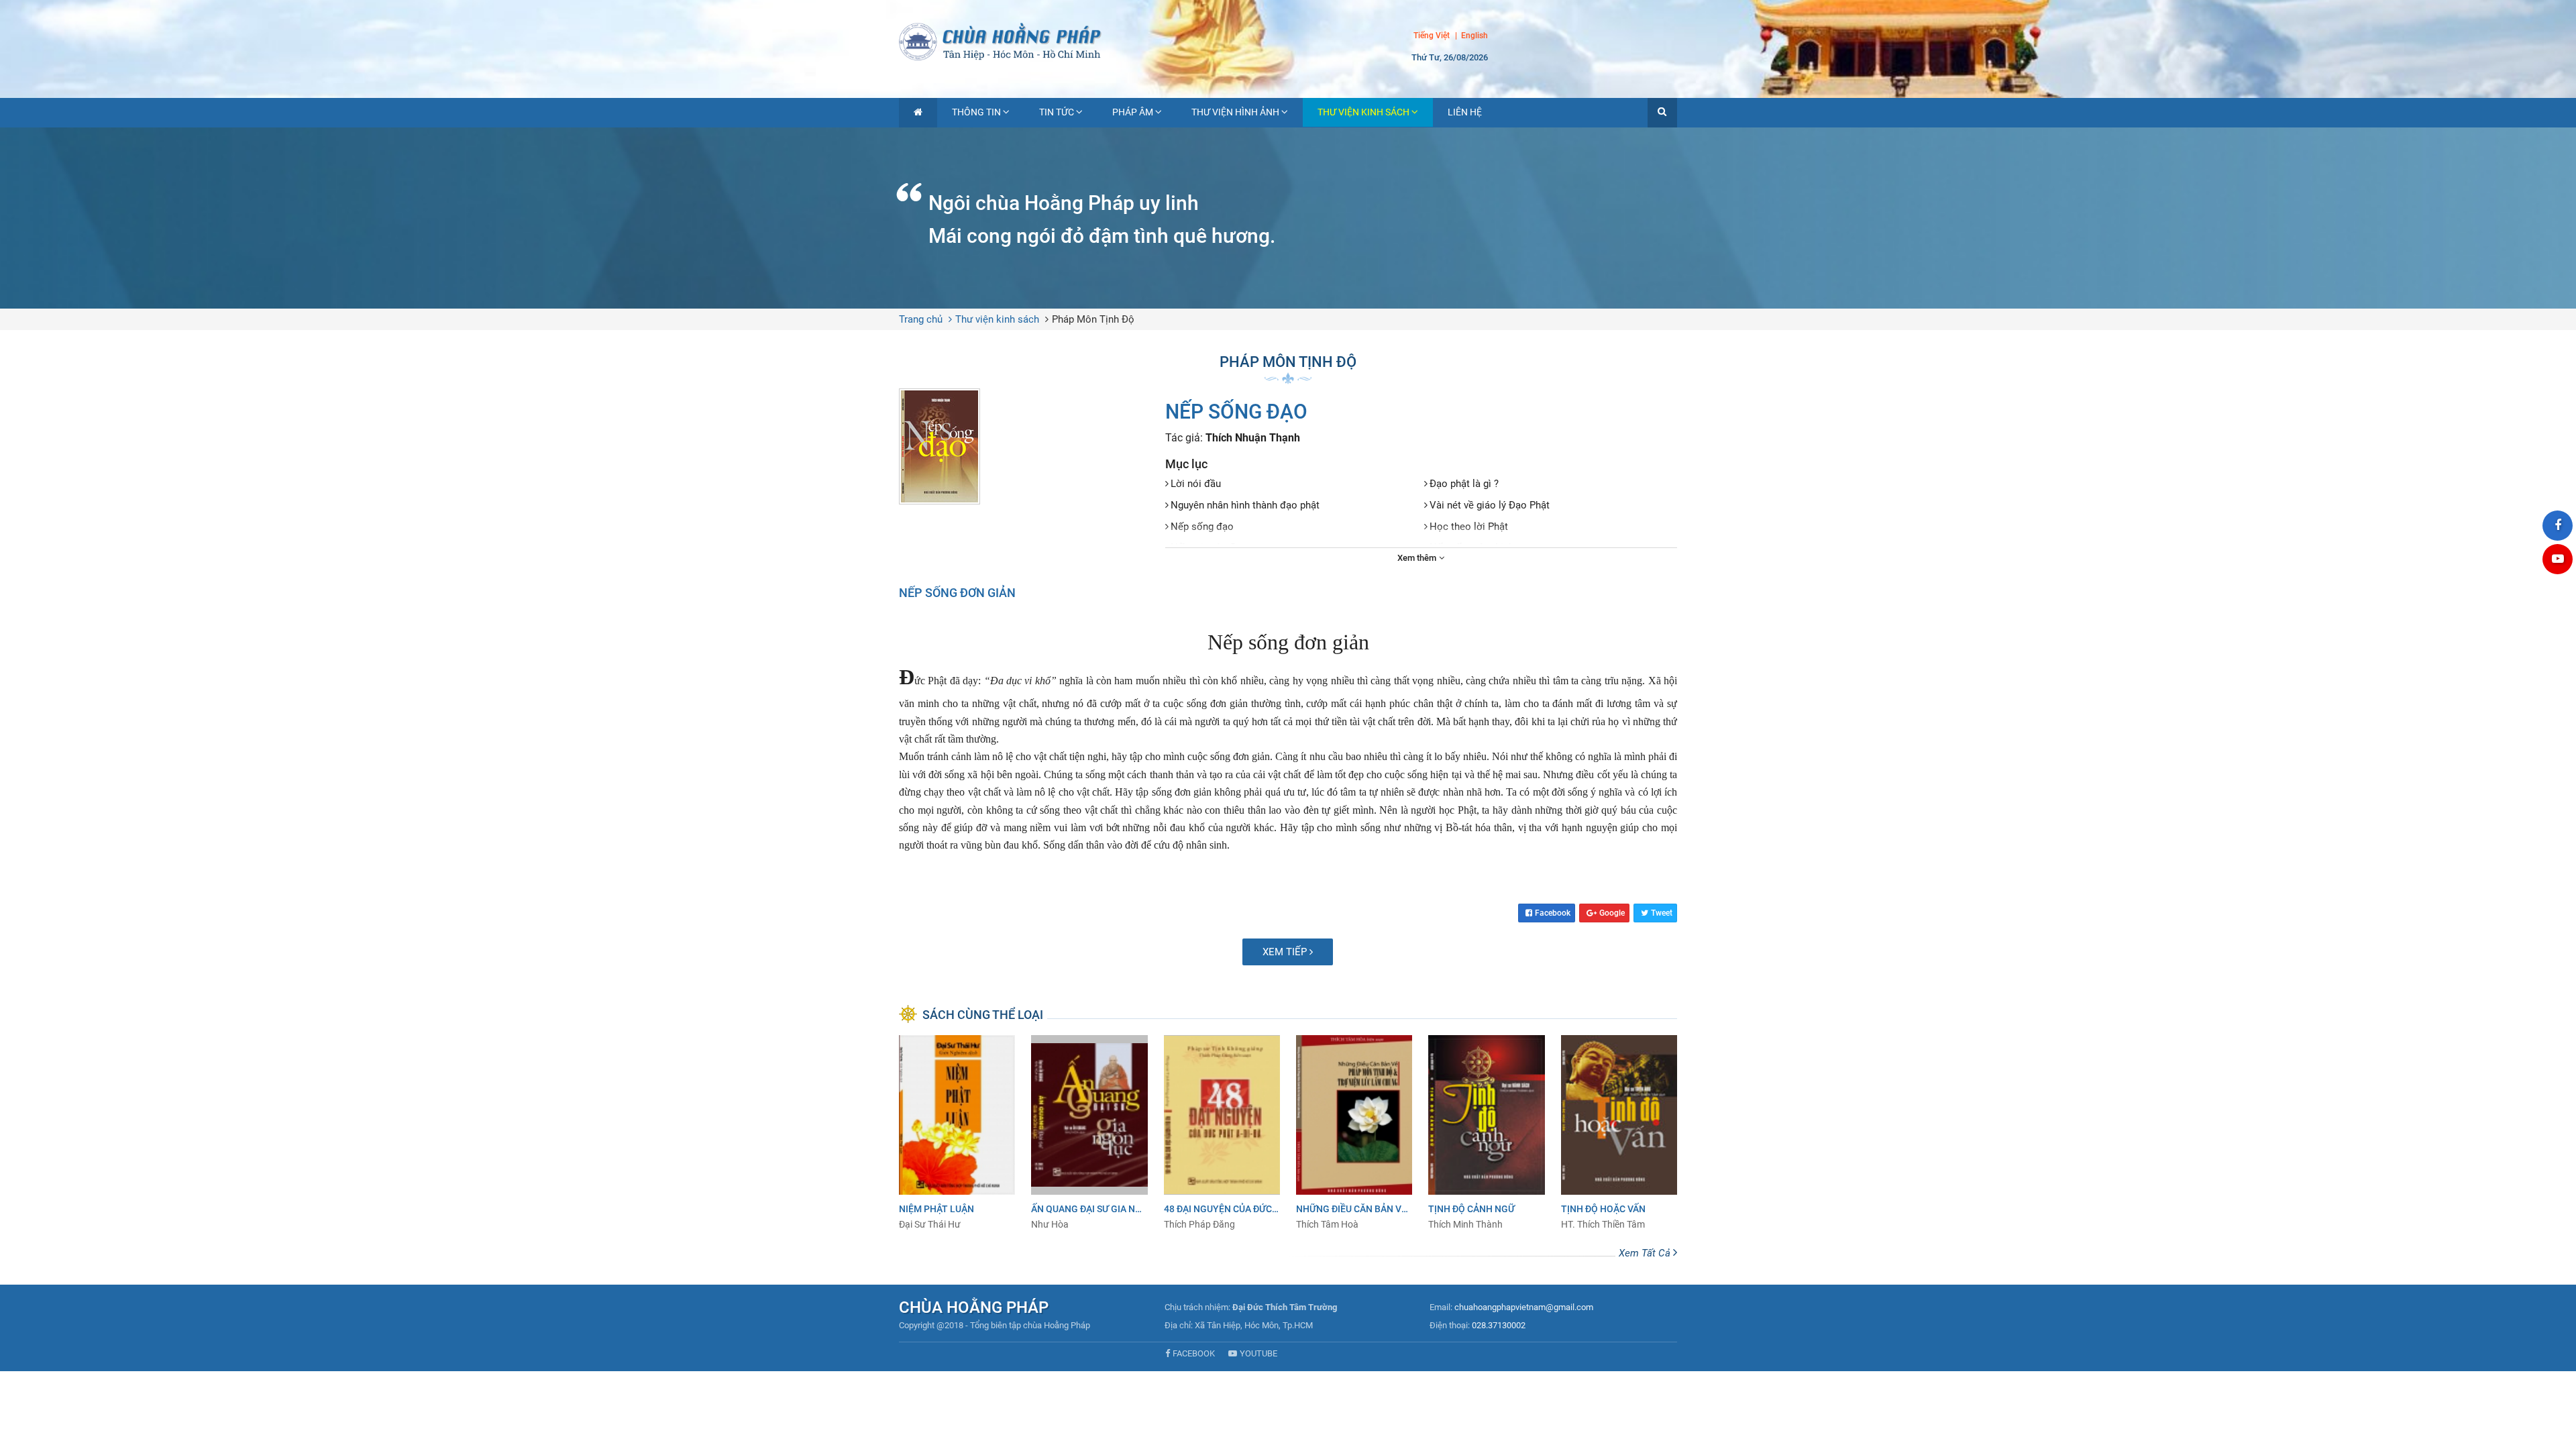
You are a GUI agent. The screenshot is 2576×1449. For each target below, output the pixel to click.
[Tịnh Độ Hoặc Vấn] (1619, 1133)
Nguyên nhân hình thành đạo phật (1245, 505)
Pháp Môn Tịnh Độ (1093, 319)
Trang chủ (921, 319)
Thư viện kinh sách (1363, 112)
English (1474, 36)
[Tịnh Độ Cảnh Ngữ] (1486, 1133)
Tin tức (1057, 112)
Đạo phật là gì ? (1464, 484)
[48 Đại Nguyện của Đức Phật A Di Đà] (1222, 1133)
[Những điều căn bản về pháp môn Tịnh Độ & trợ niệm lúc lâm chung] (1354, 1133)
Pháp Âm (1133, 112)
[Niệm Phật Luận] (957, 1133)
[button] (1662, 113)
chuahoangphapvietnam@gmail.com (1524, 1307)
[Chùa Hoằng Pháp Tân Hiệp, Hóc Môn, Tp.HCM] (1288, 40)
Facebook (1553, 913)
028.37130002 (1499, 1325)
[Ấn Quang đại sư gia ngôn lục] (1089, 1133)
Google (1612, 913)
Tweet (1662, 913)
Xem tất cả (1646, 1253)
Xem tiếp (1286, 952)
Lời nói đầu (1196, 484)
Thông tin (976, 112)
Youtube (1258, 1353)
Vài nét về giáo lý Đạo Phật (1490, 505)
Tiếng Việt (1432, 36)
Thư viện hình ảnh (1235, 112)
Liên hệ (1465, 112)
